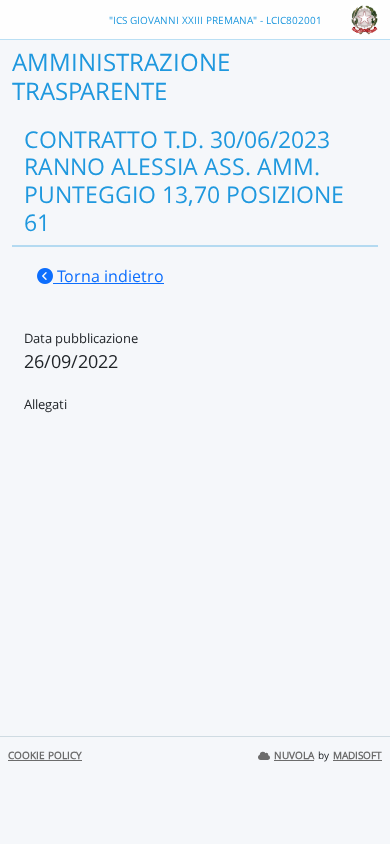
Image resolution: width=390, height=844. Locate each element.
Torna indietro (108, 276)
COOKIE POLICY (45, 755)
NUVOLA (294, 755)
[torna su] (349, 783)
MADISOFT (357, 755)
